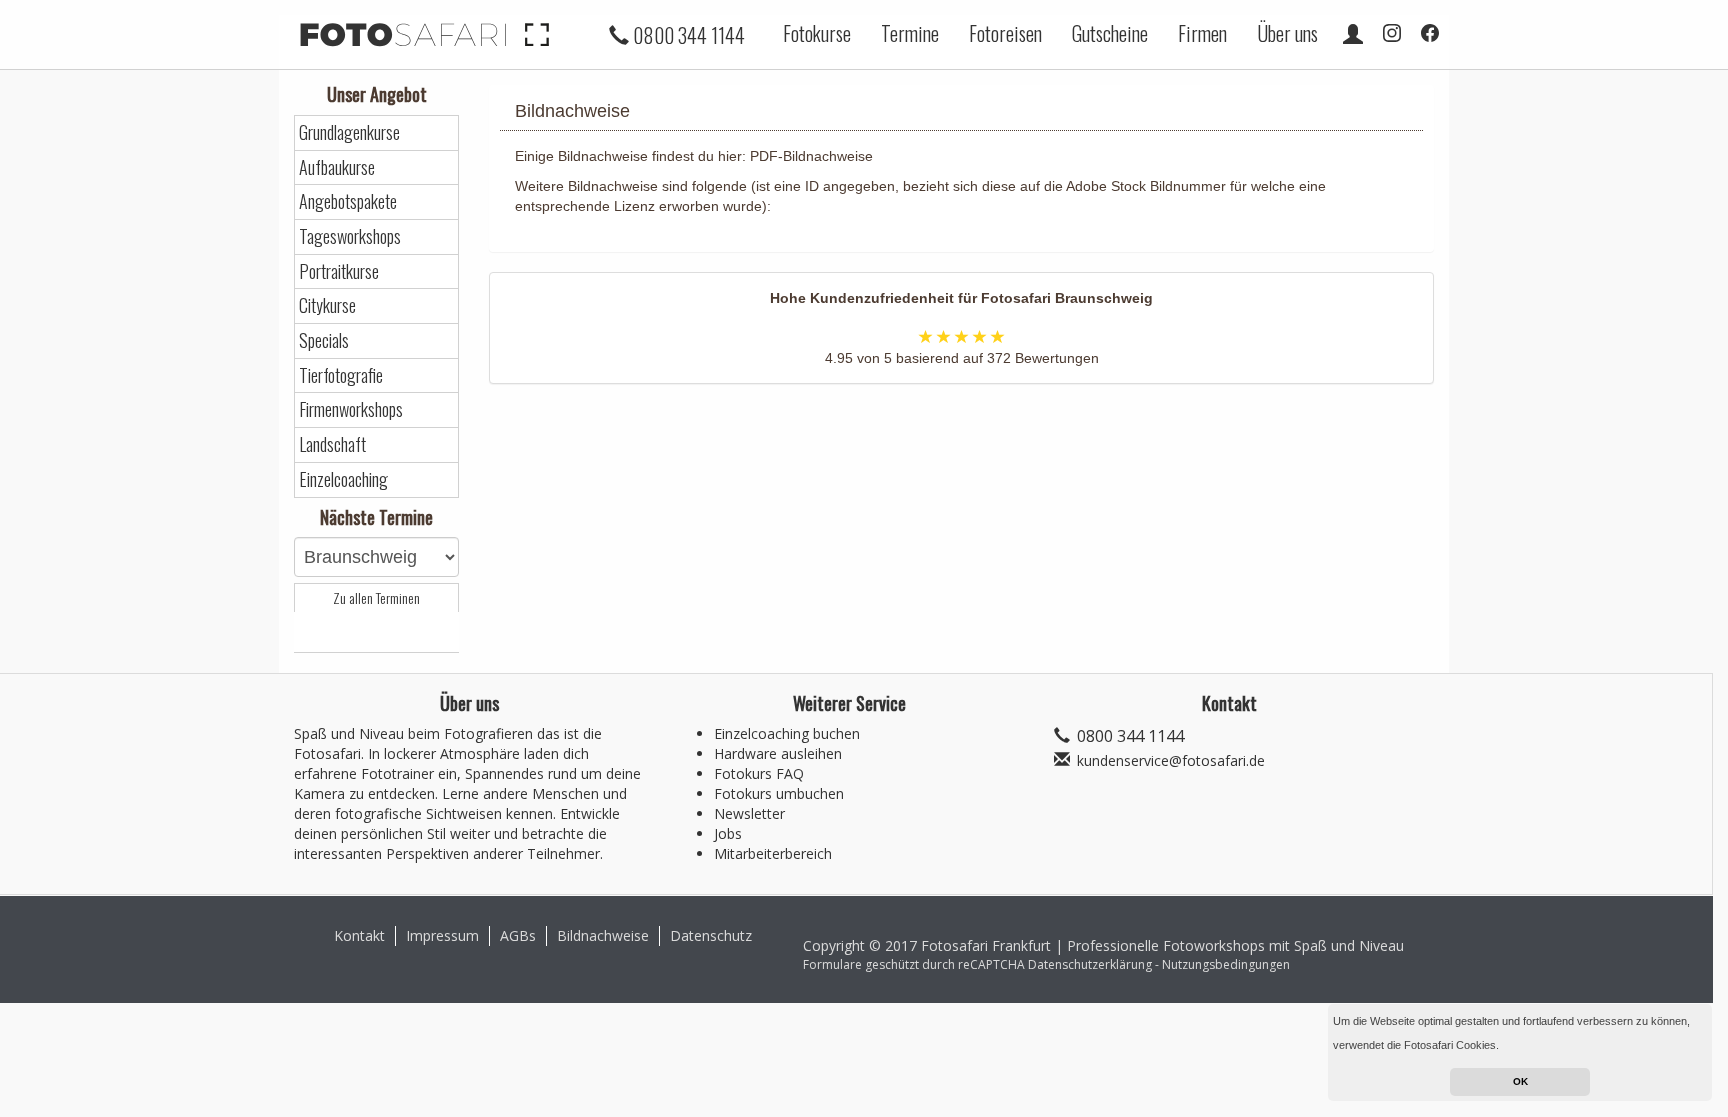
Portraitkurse (339, 271)
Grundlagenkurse (349, 132)
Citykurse (327, 305)
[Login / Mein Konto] (1353, 33)
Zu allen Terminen (376, 598)
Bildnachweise (603, 935)
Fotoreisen (1005, 33)
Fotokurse (817, 33)
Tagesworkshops (350, 236)
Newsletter (749, 813)
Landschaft (332, 444)
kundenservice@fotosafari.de (1171, 760)
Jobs (728, 833)
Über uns (1287, 33)
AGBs (518, 935)
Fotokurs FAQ (759, 773)
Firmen (1202, 33)
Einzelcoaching (343, 479)
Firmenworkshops (351, 409)
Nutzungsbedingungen (1226, 964)
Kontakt (359, 935)
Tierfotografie (341, 375)
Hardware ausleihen (778, 753)
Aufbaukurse (337, 167)
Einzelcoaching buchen (787, 733)
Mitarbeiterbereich (773, 853)
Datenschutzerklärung (1090, 964)
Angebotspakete (348, 201)
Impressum (442, 935)
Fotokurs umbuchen (779, 793)
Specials (324, 340)
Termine (910, 33)
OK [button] (1520, 1081)
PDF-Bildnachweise (811, 156)
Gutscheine (1110, 33)
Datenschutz (711, 935)
